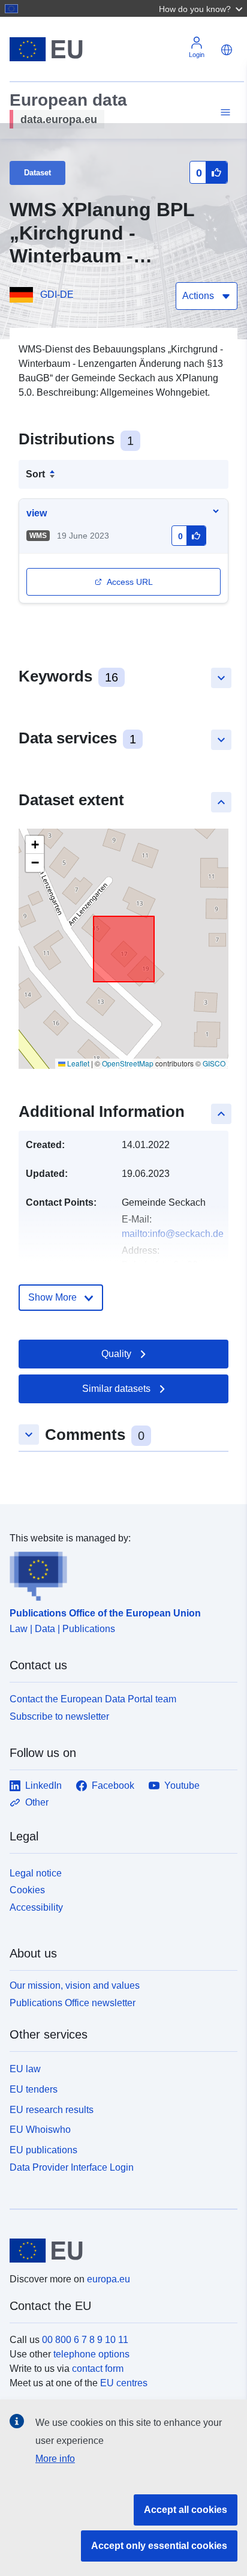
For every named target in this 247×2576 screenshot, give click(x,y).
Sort (35, 474)
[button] (202, 8)
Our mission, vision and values (75, 1985)
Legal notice (36, 1873)
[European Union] (119, 2251)
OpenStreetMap (128, 1063)
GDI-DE (57, 295)
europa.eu (109, 2279)
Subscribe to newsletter (59, 1716)
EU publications (43, 2150)
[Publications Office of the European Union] (119, 1573)
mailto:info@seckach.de (173, 1234)
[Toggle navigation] (224, 113)
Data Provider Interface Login (72, 2167)
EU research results (52, 2110)
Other (37, 1802)
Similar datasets (116, 1389)
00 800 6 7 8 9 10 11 (85, 2340)
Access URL (130, 582)
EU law (25, 2069)
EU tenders (34, 2089)
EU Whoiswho (40, 2130)
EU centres (124, 2383)
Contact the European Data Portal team (93, 1699)
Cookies (27, 1890)
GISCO (214, 1063)
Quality (116, 1354)
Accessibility (36, 1907)
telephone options (91, 2354)
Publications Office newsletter (73, 2003)
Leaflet (77, 1063)
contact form (98, 2369)
